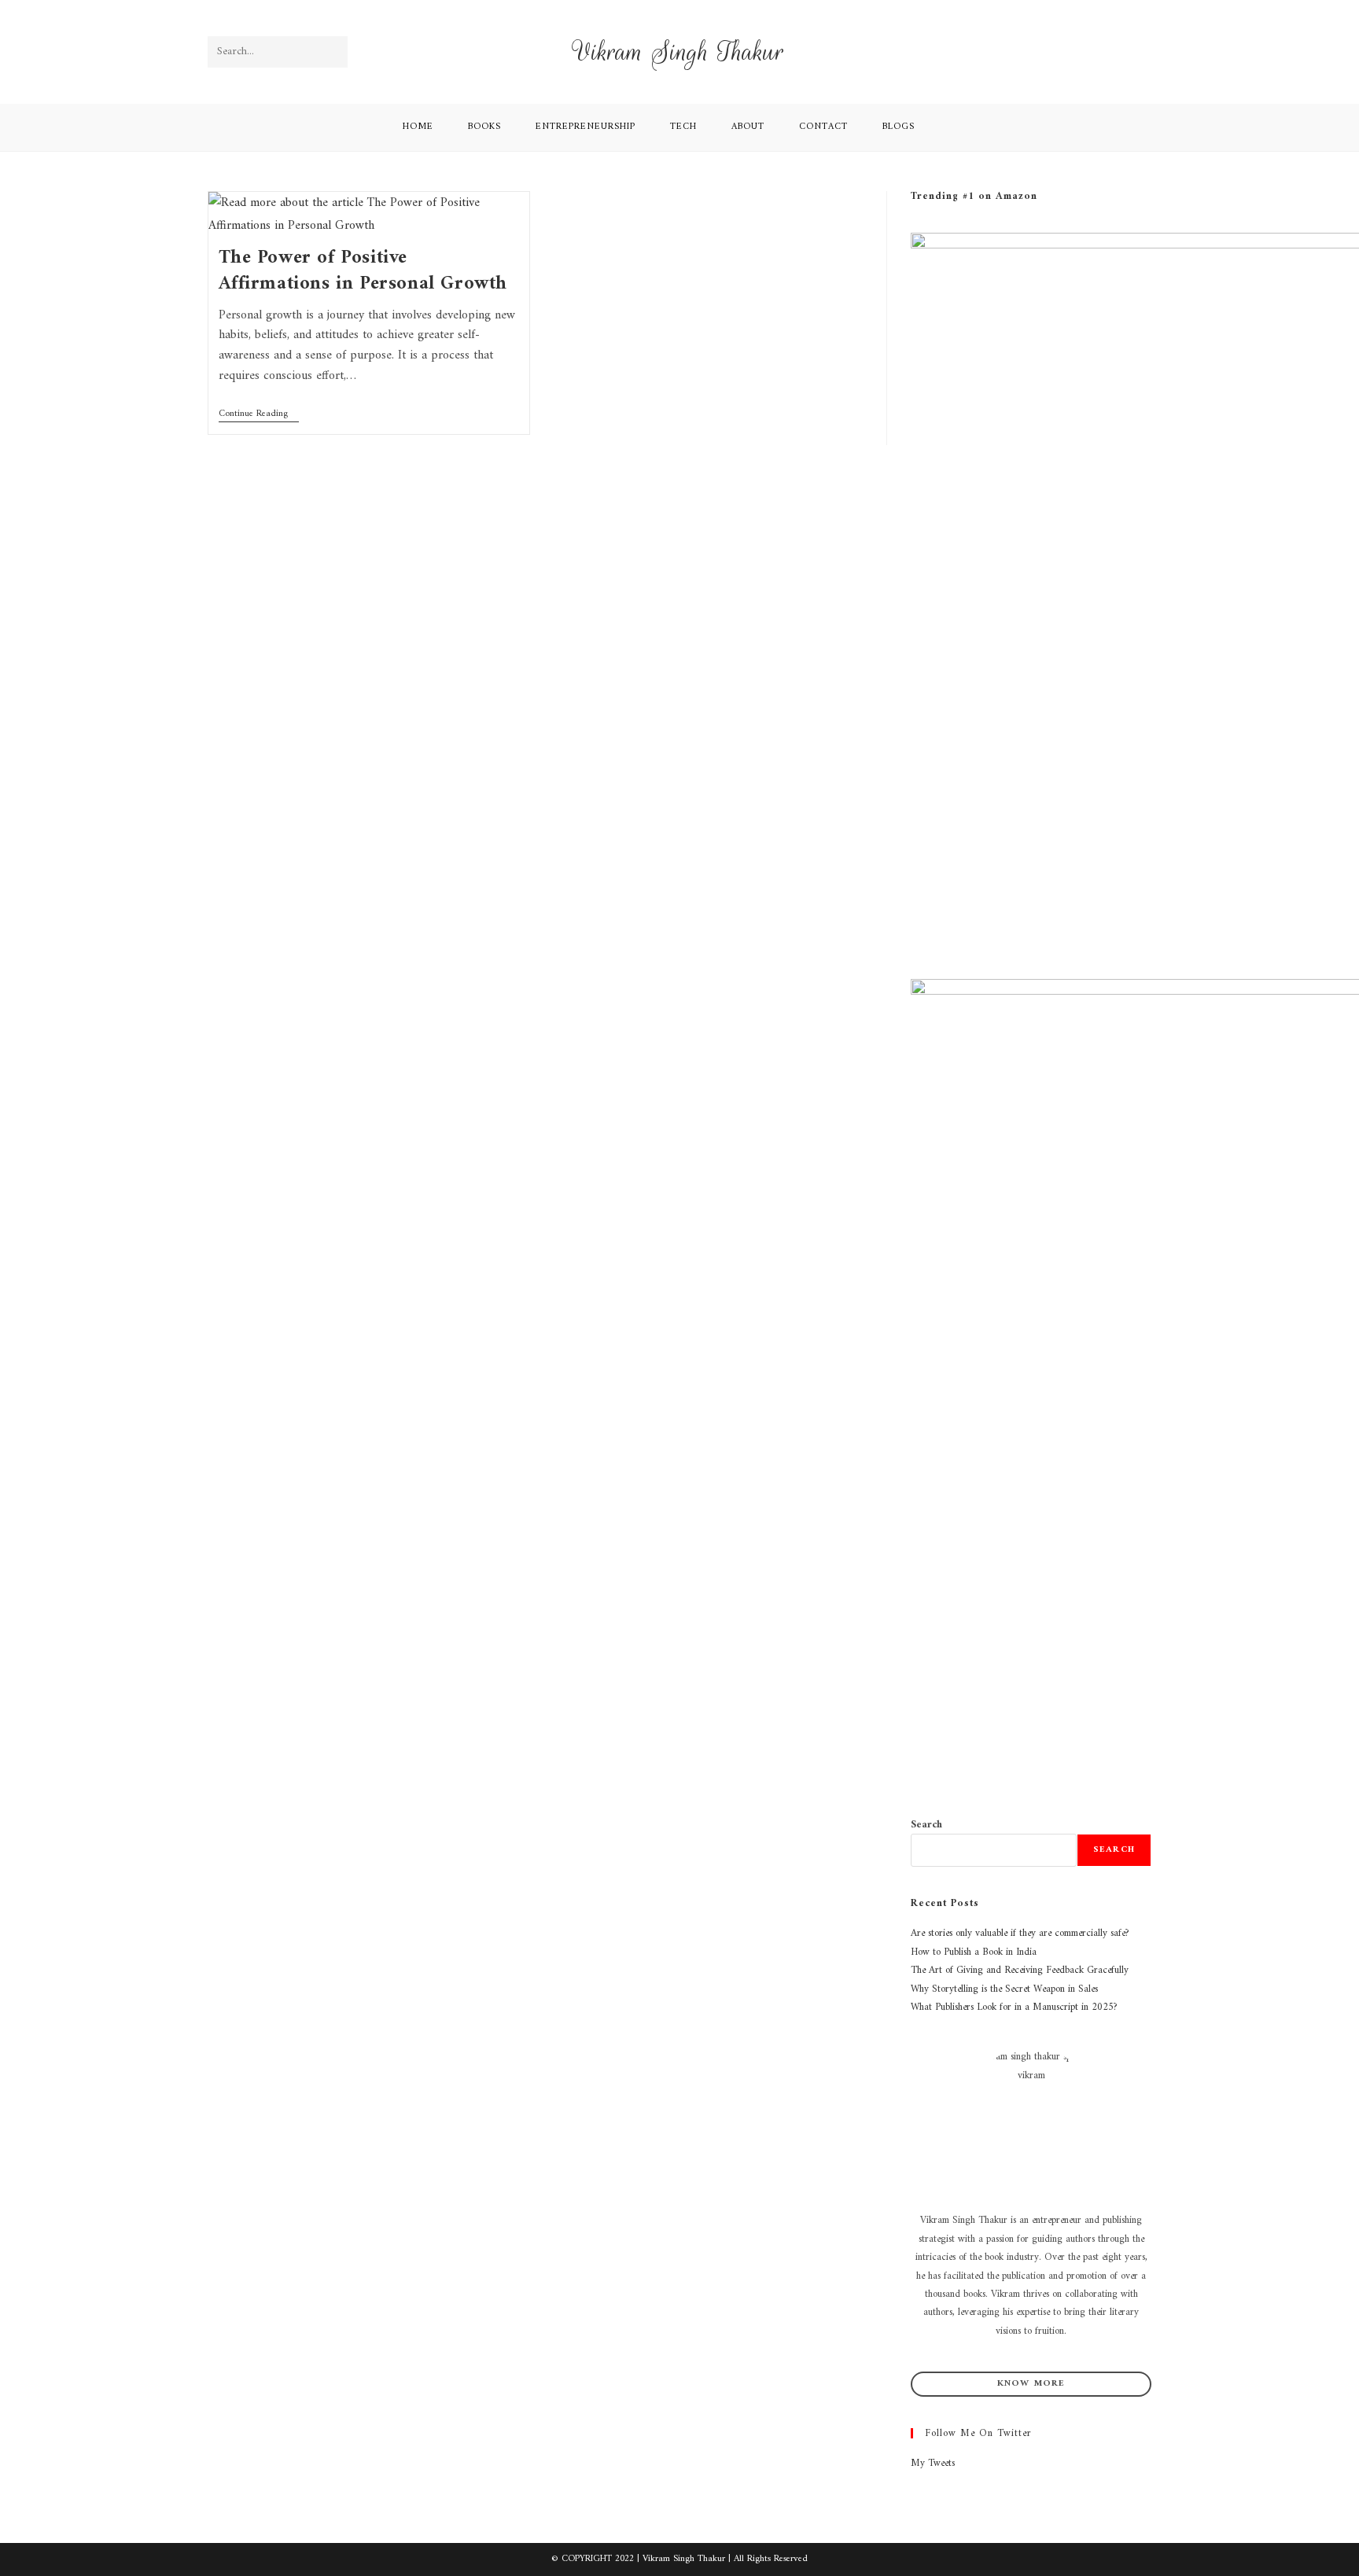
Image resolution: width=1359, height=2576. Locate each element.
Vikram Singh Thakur (679, 52)
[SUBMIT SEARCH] (333, 52)
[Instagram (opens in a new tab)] (1118, 52)
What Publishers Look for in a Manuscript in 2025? (1014, 2007)
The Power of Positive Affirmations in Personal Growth (363, 271)
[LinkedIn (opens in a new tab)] (1140, 52)
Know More (1031, 2384)
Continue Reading (259, 415)
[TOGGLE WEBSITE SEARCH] (953, 127)
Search (926, 1825)
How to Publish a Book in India (974, 1952)
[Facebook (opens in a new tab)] (1096, 52)
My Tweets (933, 2463)
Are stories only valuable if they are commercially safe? (1020, 1933)
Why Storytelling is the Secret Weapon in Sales (1004, 1989)
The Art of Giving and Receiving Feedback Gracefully (1020, 1970)
